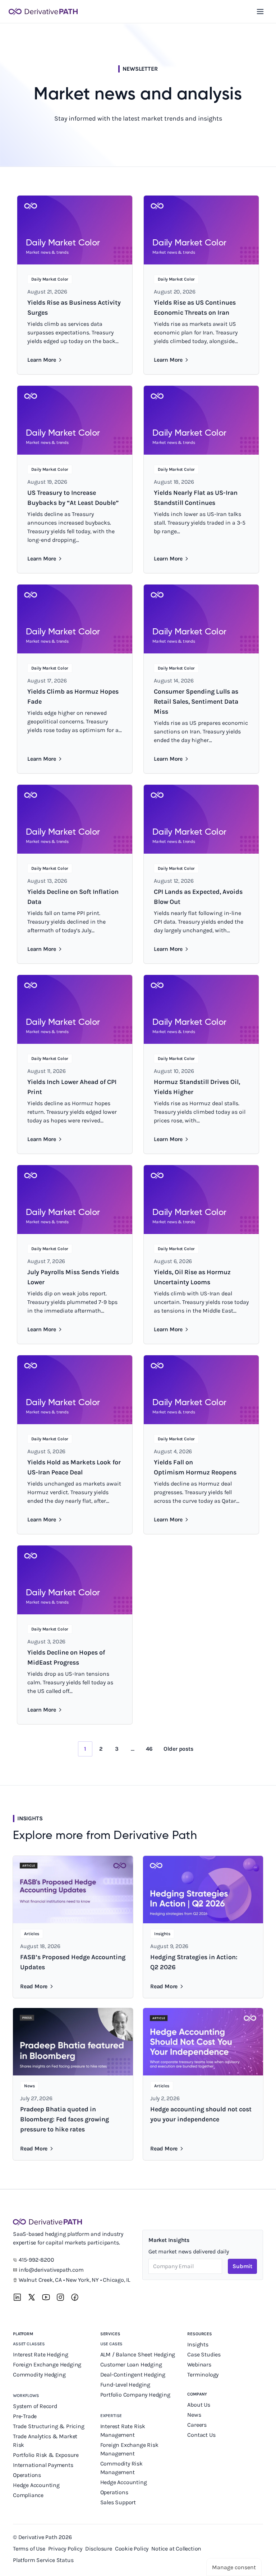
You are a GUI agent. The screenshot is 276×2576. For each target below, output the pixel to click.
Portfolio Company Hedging (136, 2395)
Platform (23, 2334)
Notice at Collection (176, 2549)
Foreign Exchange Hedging (48, 2364)
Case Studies (204, 2354)
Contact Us (201, 2435)
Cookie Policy (132, 2549)
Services (110, 2334)
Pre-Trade (25, 2416)
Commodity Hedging (39, 2375)
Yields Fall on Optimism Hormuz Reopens (195, 1467)
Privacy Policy (65, 2549)
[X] (32, 2297)
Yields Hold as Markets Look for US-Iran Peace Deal (74, 1467)
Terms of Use (29, 2549)
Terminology (203, 2375)
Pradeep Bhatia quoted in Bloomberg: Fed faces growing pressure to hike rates (65, 2119)
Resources (200, 2334)
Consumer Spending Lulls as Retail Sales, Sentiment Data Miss (196, 702)
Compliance (28, 2495)
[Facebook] (75, 2297)
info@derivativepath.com (51, 2270)
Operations (27, 2475)
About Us (199, 2405)
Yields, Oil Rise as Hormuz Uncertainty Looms (192, 1277)
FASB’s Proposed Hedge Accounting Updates (73, 1962)
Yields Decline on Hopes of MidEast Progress (66, 1657)
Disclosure (99, 2549)
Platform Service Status (43, 2560)
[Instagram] (60, 2297)
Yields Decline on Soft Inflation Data (73, 897)
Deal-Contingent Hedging (133, 2375)
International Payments (43, 2465)
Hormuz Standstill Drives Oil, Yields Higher (197, 1087)
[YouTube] (46, 2297)
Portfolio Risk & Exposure (46, 2455)
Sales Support (119, 2502)
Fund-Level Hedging (126, 2385)
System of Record (36, 2406)
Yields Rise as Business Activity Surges (74, 308)
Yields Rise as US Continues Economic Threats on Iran (195, 308)
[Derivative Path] (43, 11)
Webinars (199, 2364)
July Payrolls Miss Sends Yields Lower (73, 1277)
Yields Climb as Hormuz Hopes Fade (73, 696)
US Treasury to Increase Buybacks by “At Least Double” (73, 498)
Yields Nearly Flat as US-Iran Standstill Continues (196, 498)
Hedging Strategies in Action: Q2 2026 (194, 1962)
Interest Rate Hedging (41, 2354)
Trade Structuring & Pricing (49, 2426)
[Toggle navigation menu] (260, 11)
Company (197, 2394)
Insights (198, 2344)
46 (149, 1749)
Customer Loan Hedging (131, 2364)
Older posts (178, 1749)
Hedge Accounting (37, 2485)
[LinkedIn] (17, 2297)
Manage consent (234, 2567)
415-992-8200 (36, 2260)
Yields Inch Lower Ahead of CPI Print (72, 1087)
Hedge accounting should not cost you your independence (201, 2114)
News (194, 2415)
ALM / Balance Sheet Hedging (138, 2354)
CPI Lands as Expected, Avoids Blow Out (198, 897)
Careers (197, 2425)
